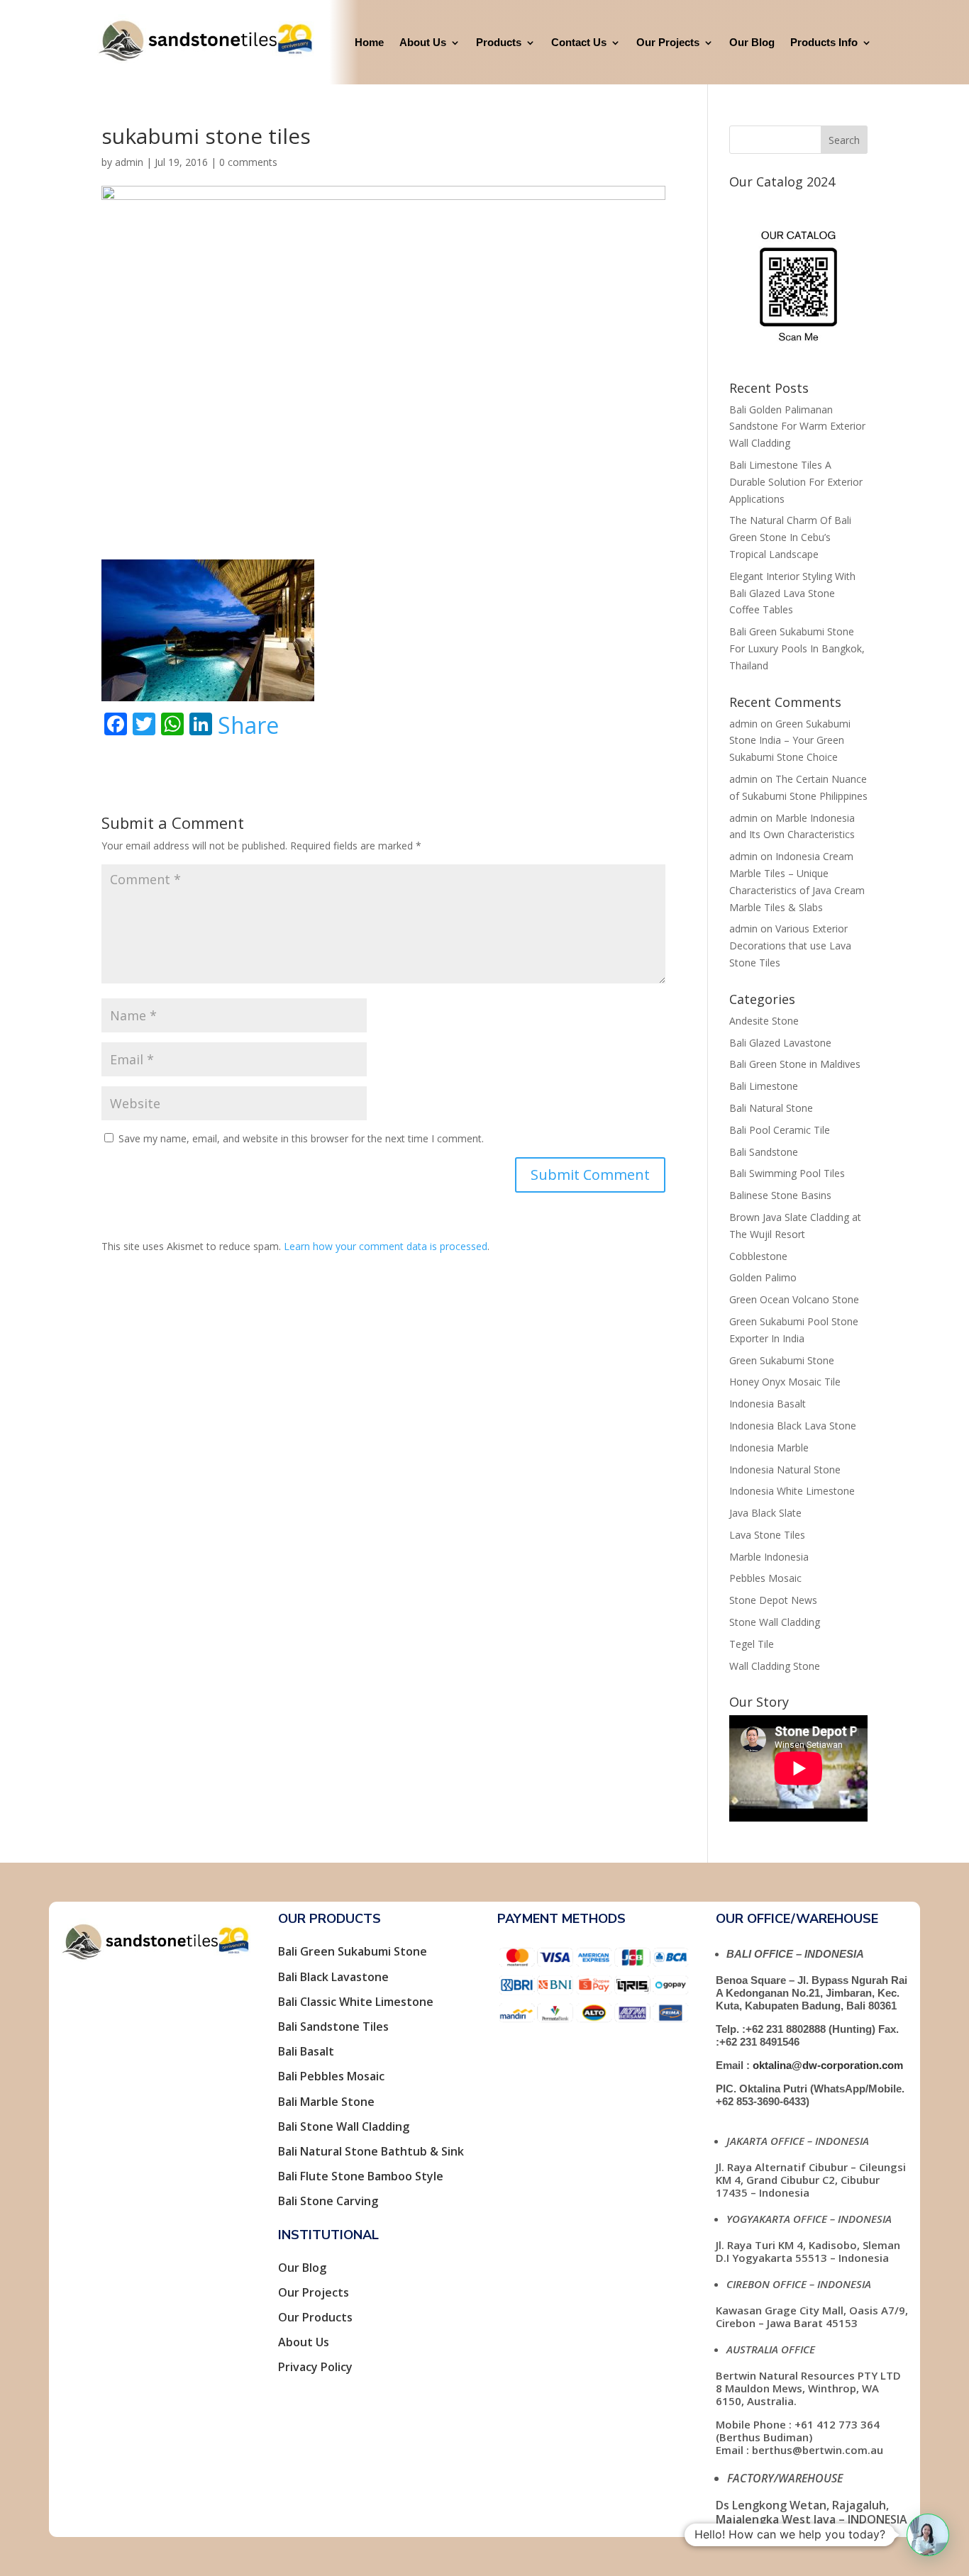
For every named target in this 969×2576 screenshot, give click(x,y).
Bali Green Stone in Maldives (795, 1064)
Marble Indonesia (769, 1557)
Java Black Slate (765, 1513)
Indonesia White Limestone (792, 1491)
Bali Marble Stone (326, 2102)
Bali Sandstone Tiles (333, 2026)
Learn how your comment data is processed (386, 1246)
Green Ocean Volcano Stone (794, 1299)
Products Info (824, 42)
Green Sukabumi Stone (782, 1360)
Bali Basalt (306, 2051)
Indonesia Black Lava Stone (793, 1426)
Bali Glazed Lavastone (780, 1043)
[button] (928, 2535)
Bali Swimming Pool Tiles (787, 1173)
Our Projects (668, 42)
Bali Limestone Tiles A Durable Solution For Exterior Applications (796, 482)
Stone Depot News (773, 1600)
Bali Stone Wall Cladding (344, 2126)
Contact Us (579, 42)
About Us (423, 42)
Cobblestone (758, 1256)
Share (248, 725)
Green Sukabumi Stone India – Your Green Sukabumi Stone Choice (790, 741)
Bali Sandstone (764, 1152)
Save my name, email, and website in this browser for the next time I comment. (301, 1138)
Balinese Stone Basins (780, 1195)
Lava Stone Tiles (767, 1535)
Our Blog (752, 42)
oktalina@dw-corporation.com (828, 2065)
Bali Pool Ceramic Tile (780, 1130)
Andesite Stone (764, 1021)
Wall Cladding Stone (775, 1666)
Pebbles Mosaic (765, 1578)
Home (369, 42)
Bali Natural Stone (771, 1108)
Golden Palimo (763, 1277)
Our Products (315, 2317)
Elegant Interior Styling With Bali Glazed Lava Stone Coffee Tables (792, 593)
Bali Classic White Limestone (356, 2002)
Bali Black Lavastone (333, 1977)
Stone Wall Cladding (775, 1622)
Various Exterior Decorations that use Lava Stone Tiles (790, 946)
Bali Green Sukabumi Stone (353, 1951)
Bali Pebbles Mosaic (331, 2076)
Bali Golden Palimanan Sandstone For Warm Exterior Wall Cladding (797, 426)
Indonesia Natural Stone (785, 1470)
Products (499, 42)
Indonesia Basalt (768, 1404)
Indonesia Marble (769, 1448)
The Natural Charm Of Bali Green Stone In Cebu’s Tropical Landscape (790, 537)
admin (129, 162)
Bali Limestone (764, 1086)
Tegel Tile (752, 1644)
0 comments (248, 162)
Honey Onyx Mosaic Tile (785, 1382)
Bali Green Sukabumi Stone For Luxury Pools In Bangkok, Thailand (797, 648)
